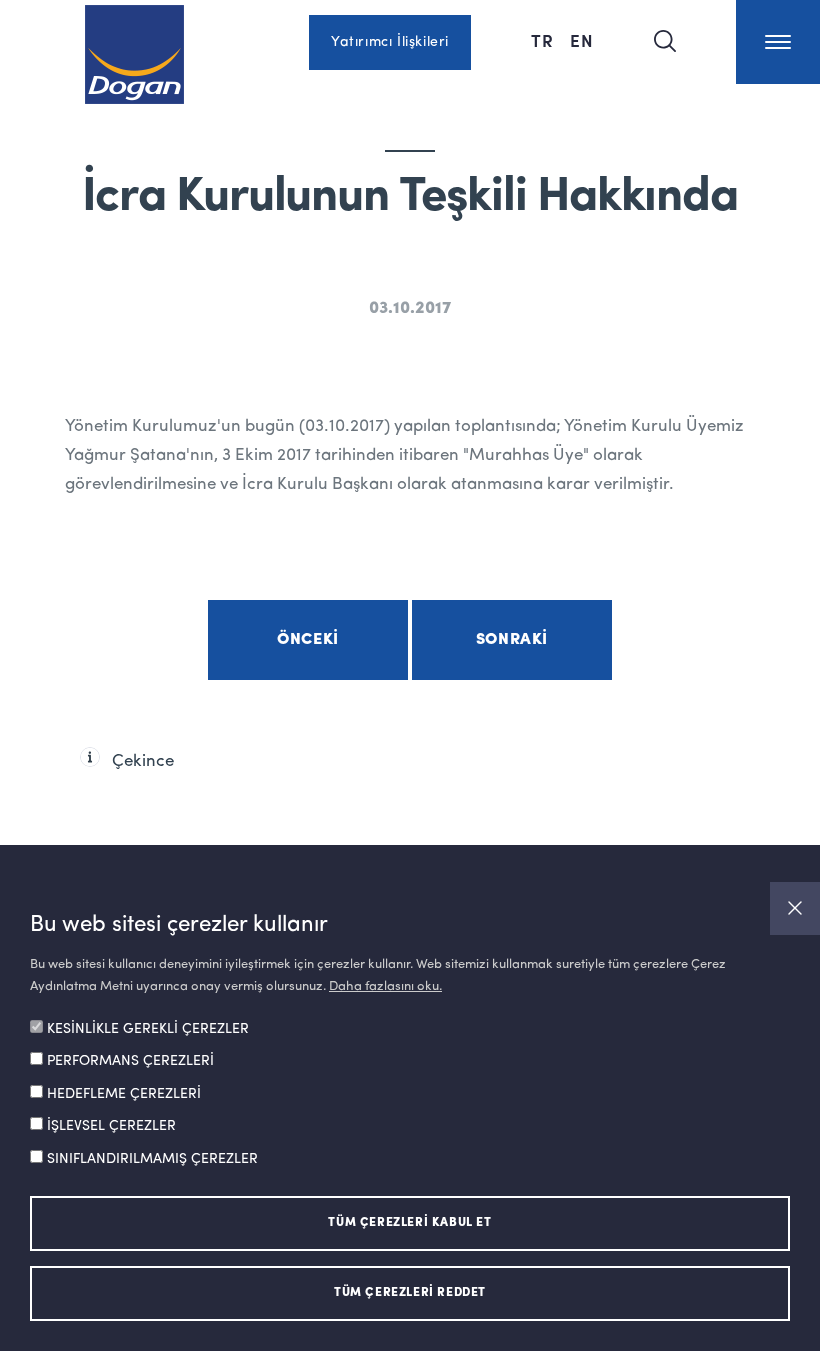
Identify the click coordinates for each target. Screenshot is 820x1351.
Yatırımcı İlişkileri (390, 42)
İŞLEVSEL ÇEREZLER (111, 1126)
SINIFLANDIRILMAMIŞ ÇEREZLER (152, 1159)
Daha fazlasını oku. (385, 986)
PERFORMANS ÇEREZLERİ (130, 1061)
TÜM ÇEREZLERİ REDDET (410, 1293)
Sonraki (512, 640)
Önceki (308, 640)
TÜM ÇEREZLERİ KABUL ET (409, 1223)
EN (582, 40)
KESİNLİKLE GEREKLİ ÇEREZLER (148, 1029)
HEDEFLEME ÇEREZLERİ (124, 1094)
